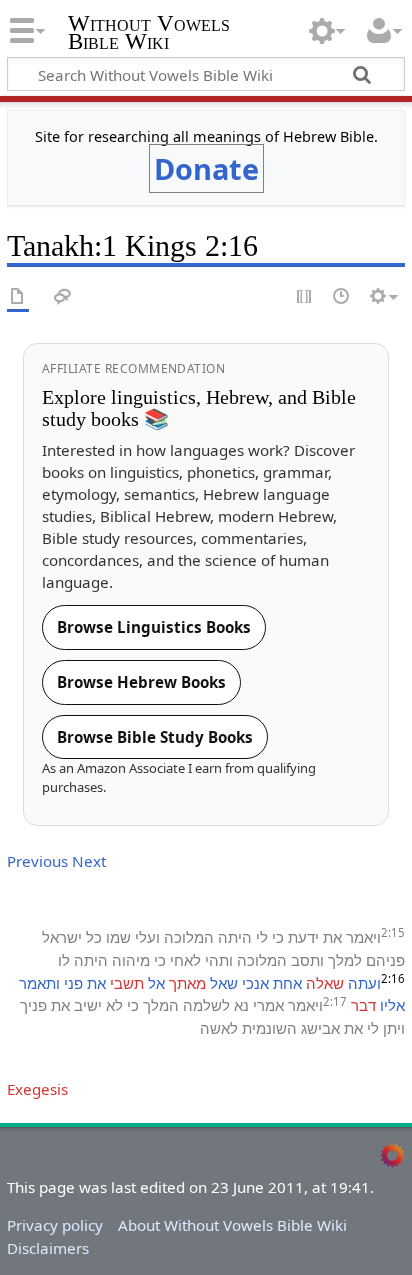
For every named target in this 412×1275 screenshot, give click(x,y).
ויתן (394, 1028)
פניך (33, 1005)
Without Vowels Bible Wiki (149, 34)
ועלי (147, 937)
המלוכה (189, 937)
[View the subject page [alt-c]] (18, 297)
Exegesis (37, 1089)
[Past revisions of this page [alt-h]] (342, 297)
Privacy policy (55, 1225)
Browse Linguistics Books (154, 627)
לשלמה (206, 1005)
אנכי (255, 983)
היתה (235, 937)
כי (278, 937)
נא (241, 1005)
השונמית (269, 1028)
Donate (206, 168)
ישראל (62, 937)
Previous (37, 861)
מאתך (187, 983)
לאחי (185, 960)
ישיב (88, 1005)
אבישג (320, 1028)
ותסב (307, 960)
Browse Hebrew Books (141, 682)
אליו (392, 1005)
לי (262, 937)
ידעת (303, 937)
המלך (161, 1005)
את (332, 937)
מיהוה (131, 960)
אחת (287, 983)
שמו (118, 937)
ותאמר (39, 983)
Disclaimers (48, 1248)
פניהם (385, 960)
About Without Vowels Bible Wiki (232, 1225)
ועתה (364, 983)
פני (73, 983)
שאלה (325, 983)
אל (156, 983)
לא (114, 1005)
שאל (224, 983)
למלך (345, 960)
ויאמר (363, 937)
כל (94, 937)
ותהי (219, 960)
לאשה (219, 1028)
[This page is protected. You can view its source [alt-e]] (305, 297)
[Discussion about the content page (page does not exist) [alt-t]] (63, 297)
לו (64, 960)
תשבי (127, 983)
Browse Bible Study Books (155, 737)
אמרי (268, 1005)
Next (89, 861)
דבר (363, 1005)
